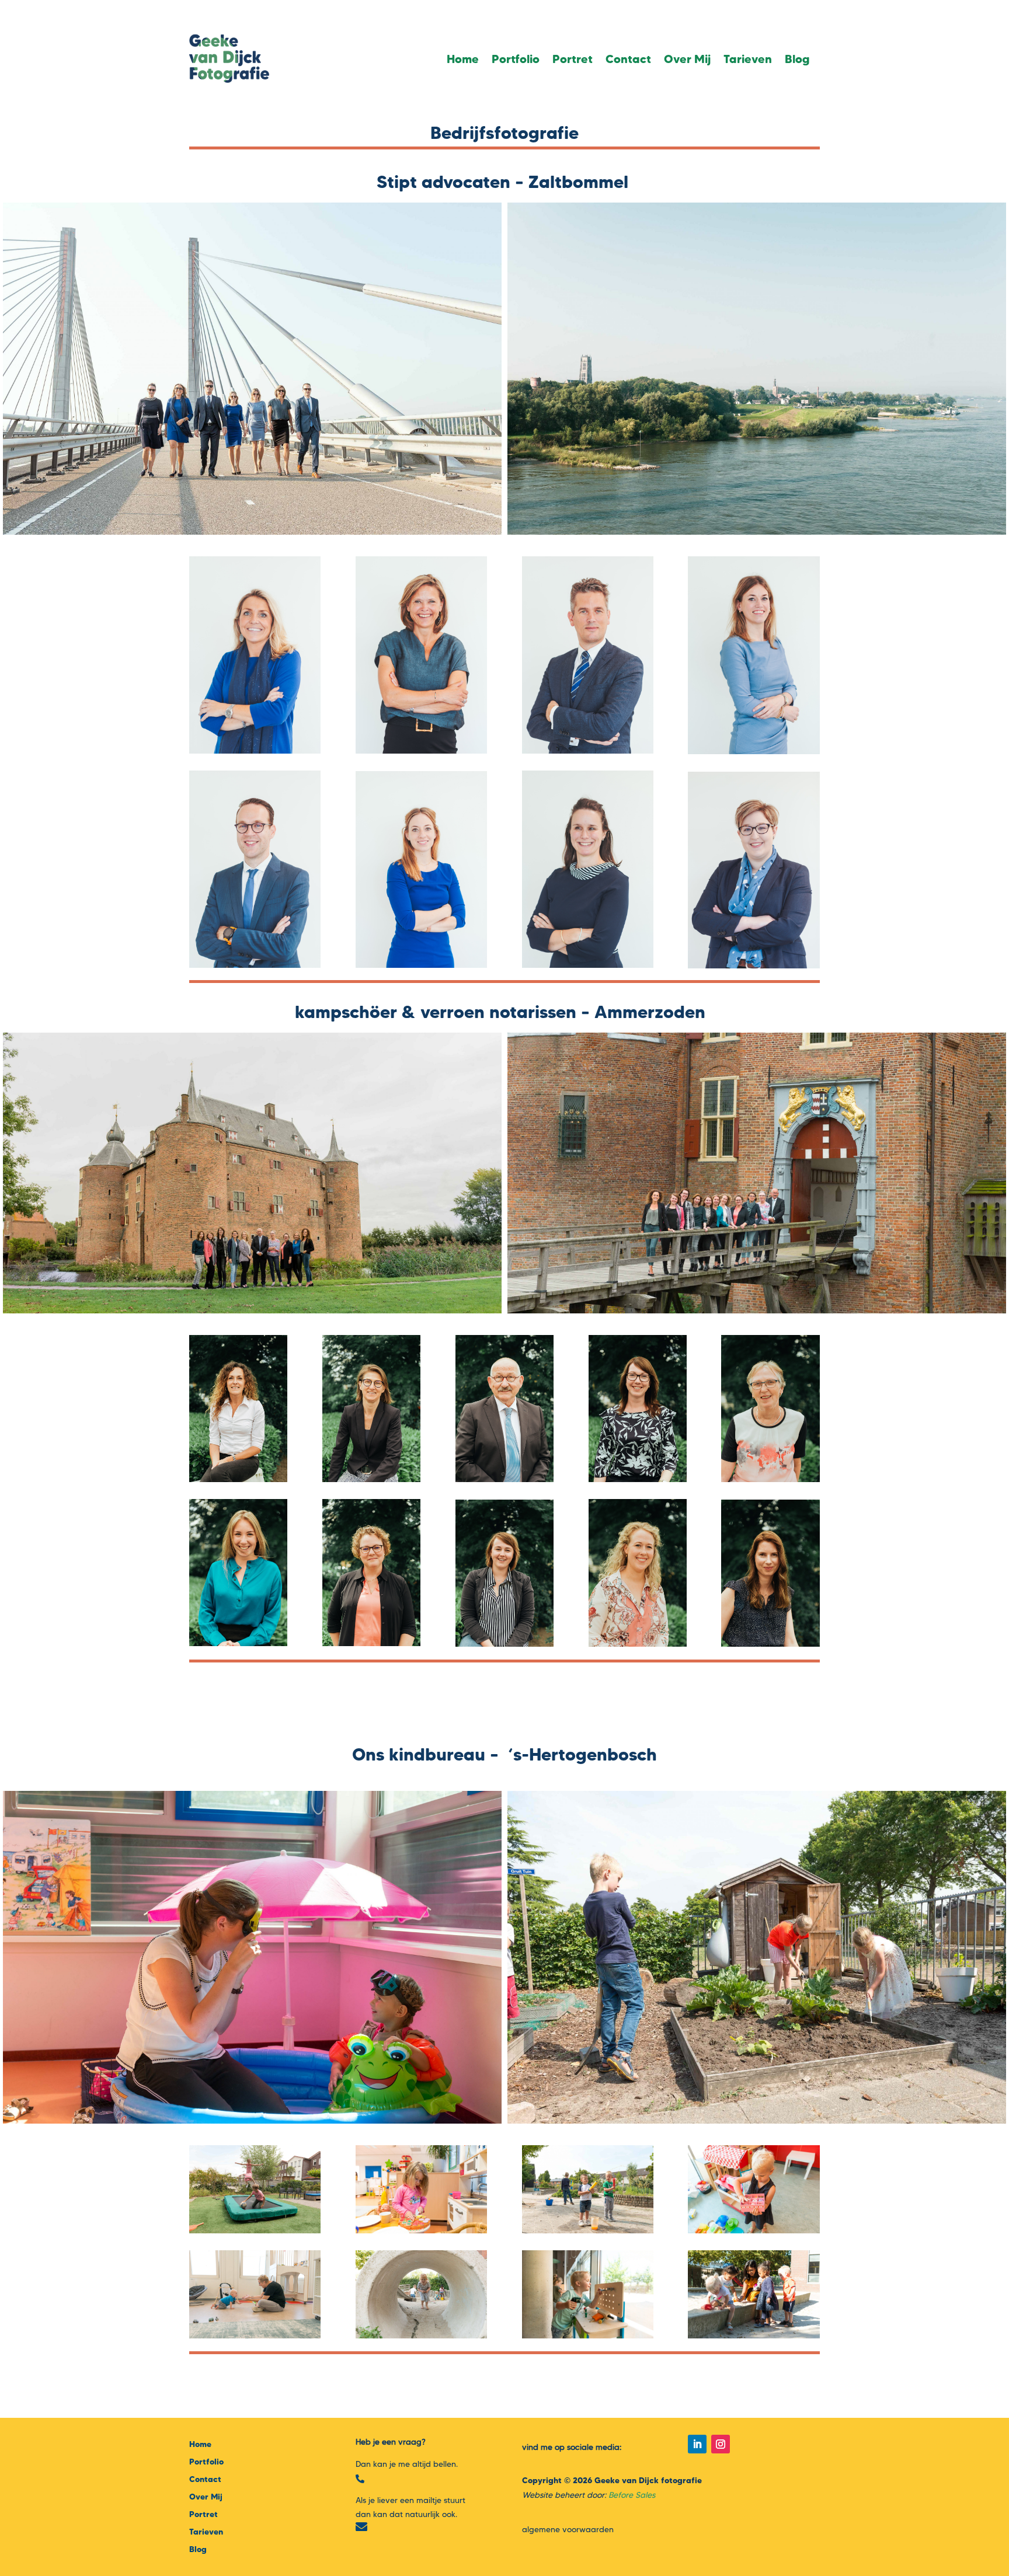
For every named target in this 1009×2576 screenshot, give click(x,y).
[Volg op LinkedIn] (697, 2444)
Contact (628, 59)
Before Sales (632, 2495)
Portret (573, 59)
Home (463, 59)
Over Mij (687, 59)
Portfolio (516, 59)
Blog (797, 59)
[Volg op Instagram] (721, 2444)
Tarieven (748, 59)
